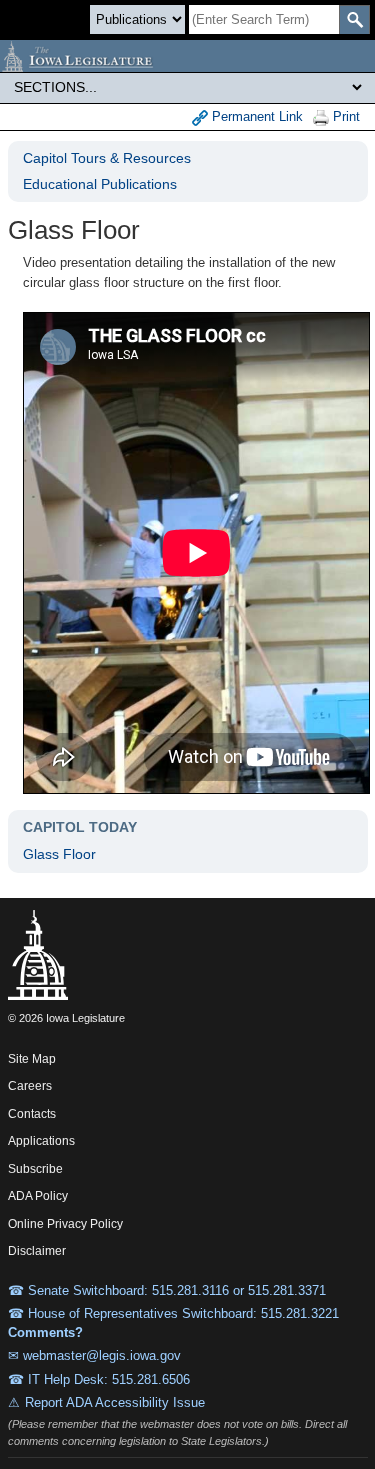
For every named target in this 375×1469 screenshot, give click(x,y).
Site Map (32, 1059)
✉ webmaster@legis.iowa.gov (94, 1355)
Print (344, 116)
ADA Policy (38, 1196)
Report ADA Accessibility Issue (115, 1402)
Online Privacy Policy (65, 1224)
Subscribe (35, 1169)
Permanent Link (255, 116)
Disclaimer (37, 1251)
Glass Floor (59, 854)
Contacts (32, 1114)
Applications (41, 1141)
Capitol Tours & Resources (107, 158)
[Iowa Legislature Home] (187, 56)
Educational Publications (100, 184)
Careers (30, 1086)
